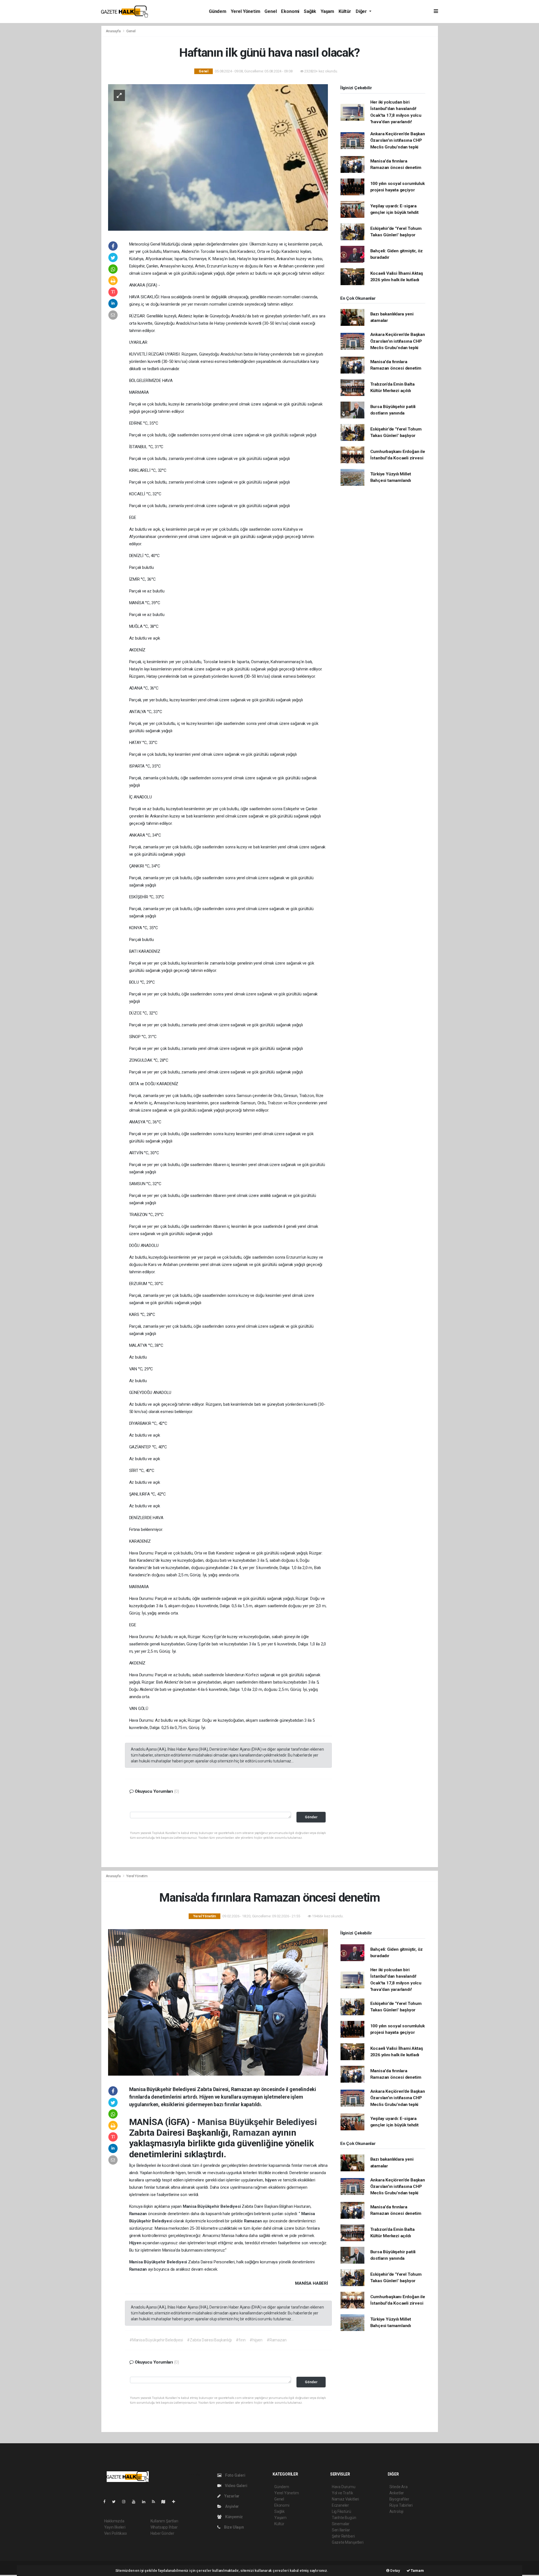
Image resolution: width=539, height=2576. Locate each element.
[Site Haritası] (166, 2502)
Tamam (417, 2571)
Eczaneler (340, 2505)
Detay (395, 2571)
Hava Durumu (344, 2487)
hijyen (271, 2180)
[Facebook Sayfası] (107, 2502)
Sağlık (310, 11)
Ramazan (252, 2133)
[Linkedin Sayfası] (146, 2502)
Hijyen (136, 2243)
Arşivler (232, 2506)
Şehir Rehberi (343, 2536)
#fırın (241, 2340)
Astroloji (396, 2511)
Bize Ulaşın (234, 2527)
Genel (270, 11)
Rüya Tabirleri (401, 2505)
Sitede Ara (398, 2487)
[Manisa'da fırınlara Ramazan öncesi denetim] (218, 2002)
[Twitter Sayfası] (116, 2502)
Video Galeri (236, 2486)
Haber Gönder (162, 2533)
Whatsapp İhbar (164, 2527)
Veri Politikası (116, 2533)
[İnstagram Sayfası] (126, 2502)
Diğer (362, 11)
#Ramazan (277, 2340)
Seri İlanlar (341, 2530)
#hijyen (256, 2340)
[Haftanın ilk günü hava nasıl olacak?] (218, 157)
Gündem (218, 11)
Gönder (311, 1817)
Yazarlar (231, 2496)
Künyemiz (234, 2517)
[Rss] (156, 2502)
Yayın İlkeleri (115, 2527)
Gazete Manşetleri (348, 2542)
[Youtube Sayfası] (136, 2502)
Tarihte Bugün (344, 2518)
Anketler (397, 2493)
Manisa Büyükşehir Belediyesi (257, 2122)
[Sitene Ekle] (176, 2502)
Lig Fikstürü (342, 2511)
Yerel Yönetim (245, 11)
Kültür (345, 11)
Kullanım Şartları (164, 2521)
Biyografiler (399, 2499)
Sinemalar (341, 2524)
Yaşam (327, 11)
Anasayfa (114, 31)
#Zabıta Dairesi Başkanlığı (209, 2340)
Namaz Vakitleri (345, 2499)
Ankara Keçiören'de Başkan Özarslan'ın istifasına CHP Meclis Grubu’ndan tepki (398, 140)
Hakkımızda (114, 2521)
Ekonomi (290, 11)
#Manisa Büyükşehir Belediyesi (156, 2340)
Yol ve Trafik (342, 2493)
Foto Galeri (235, 2475)
